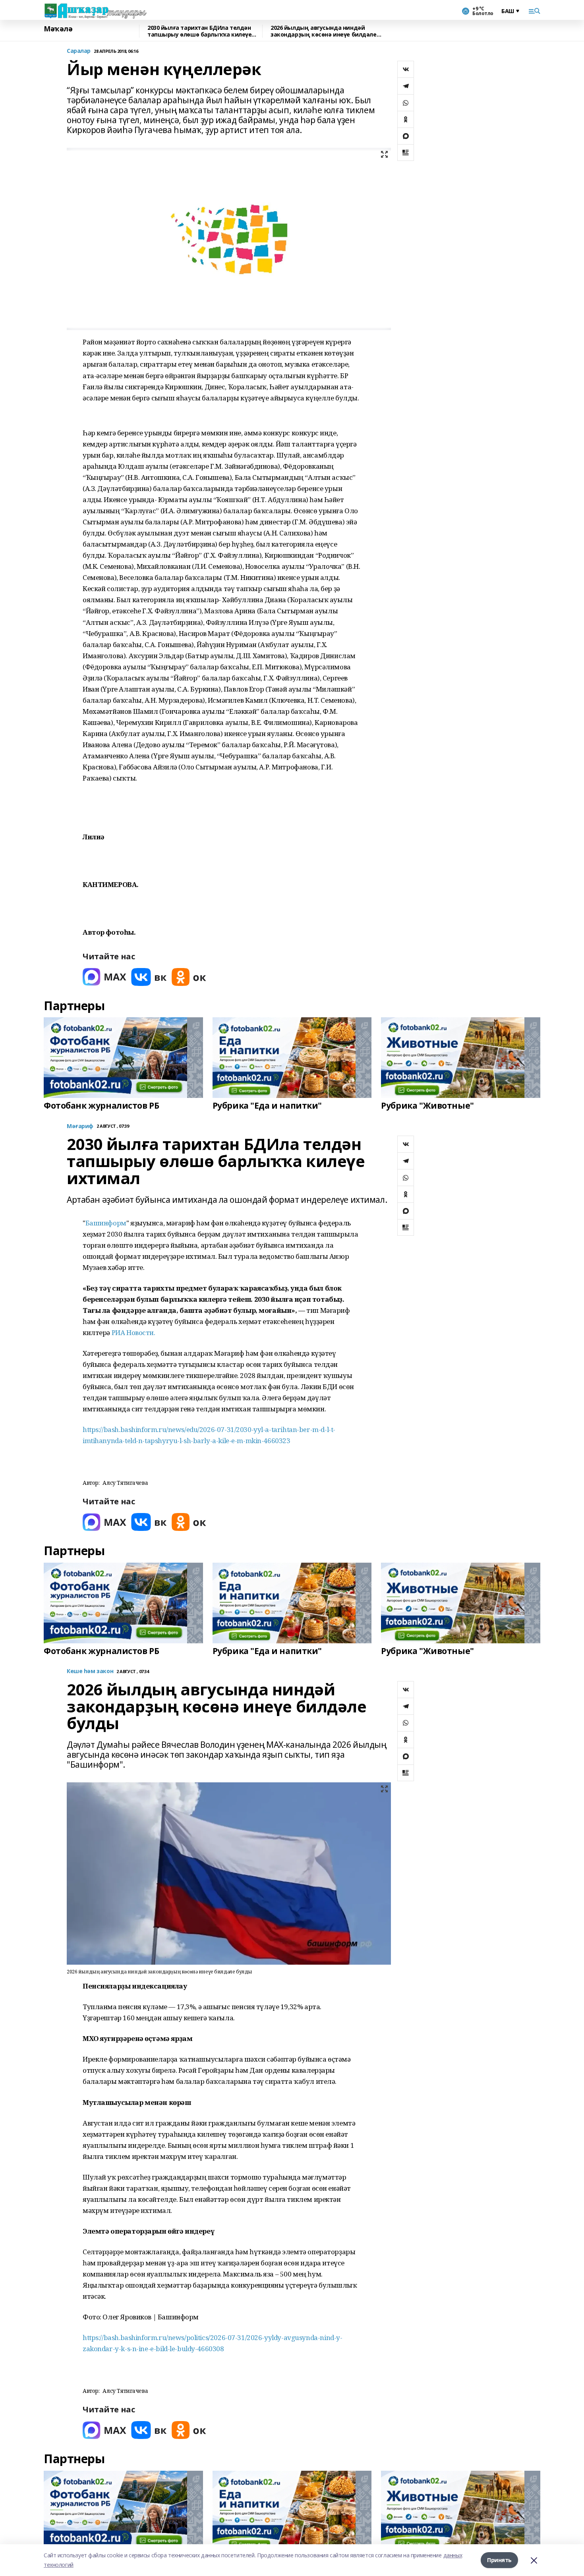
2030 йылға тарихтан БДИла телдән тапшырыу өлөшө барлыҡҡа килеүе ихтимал (199, 31)
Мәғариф (80, 1126)
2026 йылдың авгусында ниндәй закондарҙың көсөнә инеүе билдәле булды (324, 31)
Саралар (79, 51)
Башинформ (106, 1223)
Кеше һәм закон (90, 1671)
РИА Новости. (133, 1332)
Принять (499, 2560)
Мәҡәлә (58, 29)
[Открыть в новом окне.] (104, 977)
